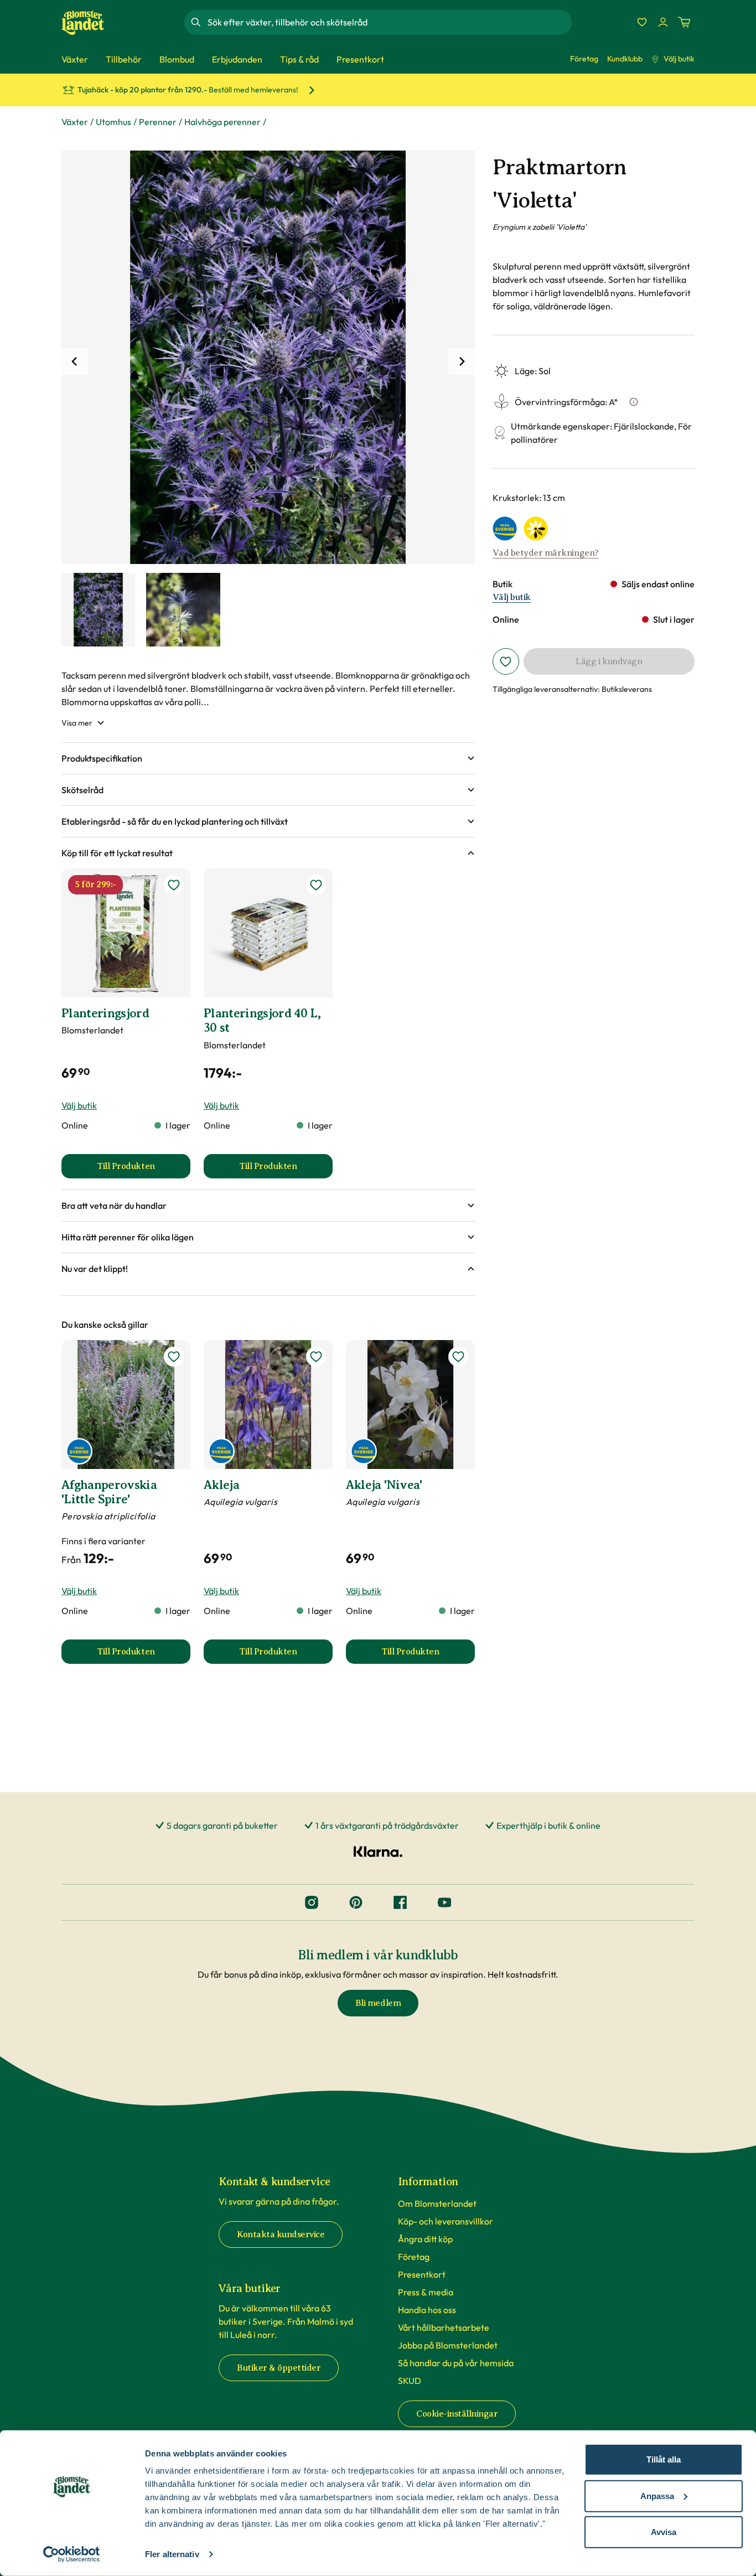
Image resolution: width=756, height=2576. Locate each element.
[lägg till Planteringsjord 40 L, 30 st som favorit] (316, 885)
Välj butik (679, 59)
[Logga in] (663, 22)
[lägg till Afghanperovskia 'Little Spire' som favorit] (174, 1357)
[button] (268, 758)
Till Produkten (144, 1170)
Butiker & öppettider (279, 2368)
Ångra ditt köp (425, 2239)
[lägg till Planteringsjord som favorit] (174, 885)
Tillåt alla (664, 2459)
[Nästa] (462, 361)
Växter (75, 122)
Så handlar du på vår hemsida (456, 2363)
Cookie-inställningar (457, 2414)
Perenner (158, 122)
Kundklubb (625, 59)
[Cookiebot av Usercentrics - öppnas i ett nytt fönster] (72, 2554)
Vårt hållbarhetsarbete (444, 2327)
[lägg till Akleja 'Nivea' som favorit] (458, 1357)
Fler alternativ (172, 2554)
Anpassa (657, 2495)
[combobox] (389, 22)
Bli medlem (378, 2003)
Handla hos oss (427, 2310)
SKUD (410, 2381)
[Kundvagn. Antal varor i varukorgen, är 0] (684, 22)
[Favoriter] (642, 22)
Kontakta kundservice (281, 2234)
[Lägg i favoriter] (506, 661)
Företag (584, 59)
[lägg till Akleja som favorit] (316, 1357)
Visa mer (77, 723)
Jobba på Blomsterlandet (448, 2345)
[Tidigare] (75, 361)
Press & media (426, 2292)
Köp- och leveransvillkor (446, 2221)
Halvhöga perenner (222, 122)
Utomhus (113, 122)
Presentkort (422, 2274)
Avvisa (664, 2532)
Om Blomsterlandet (437, 2203)
